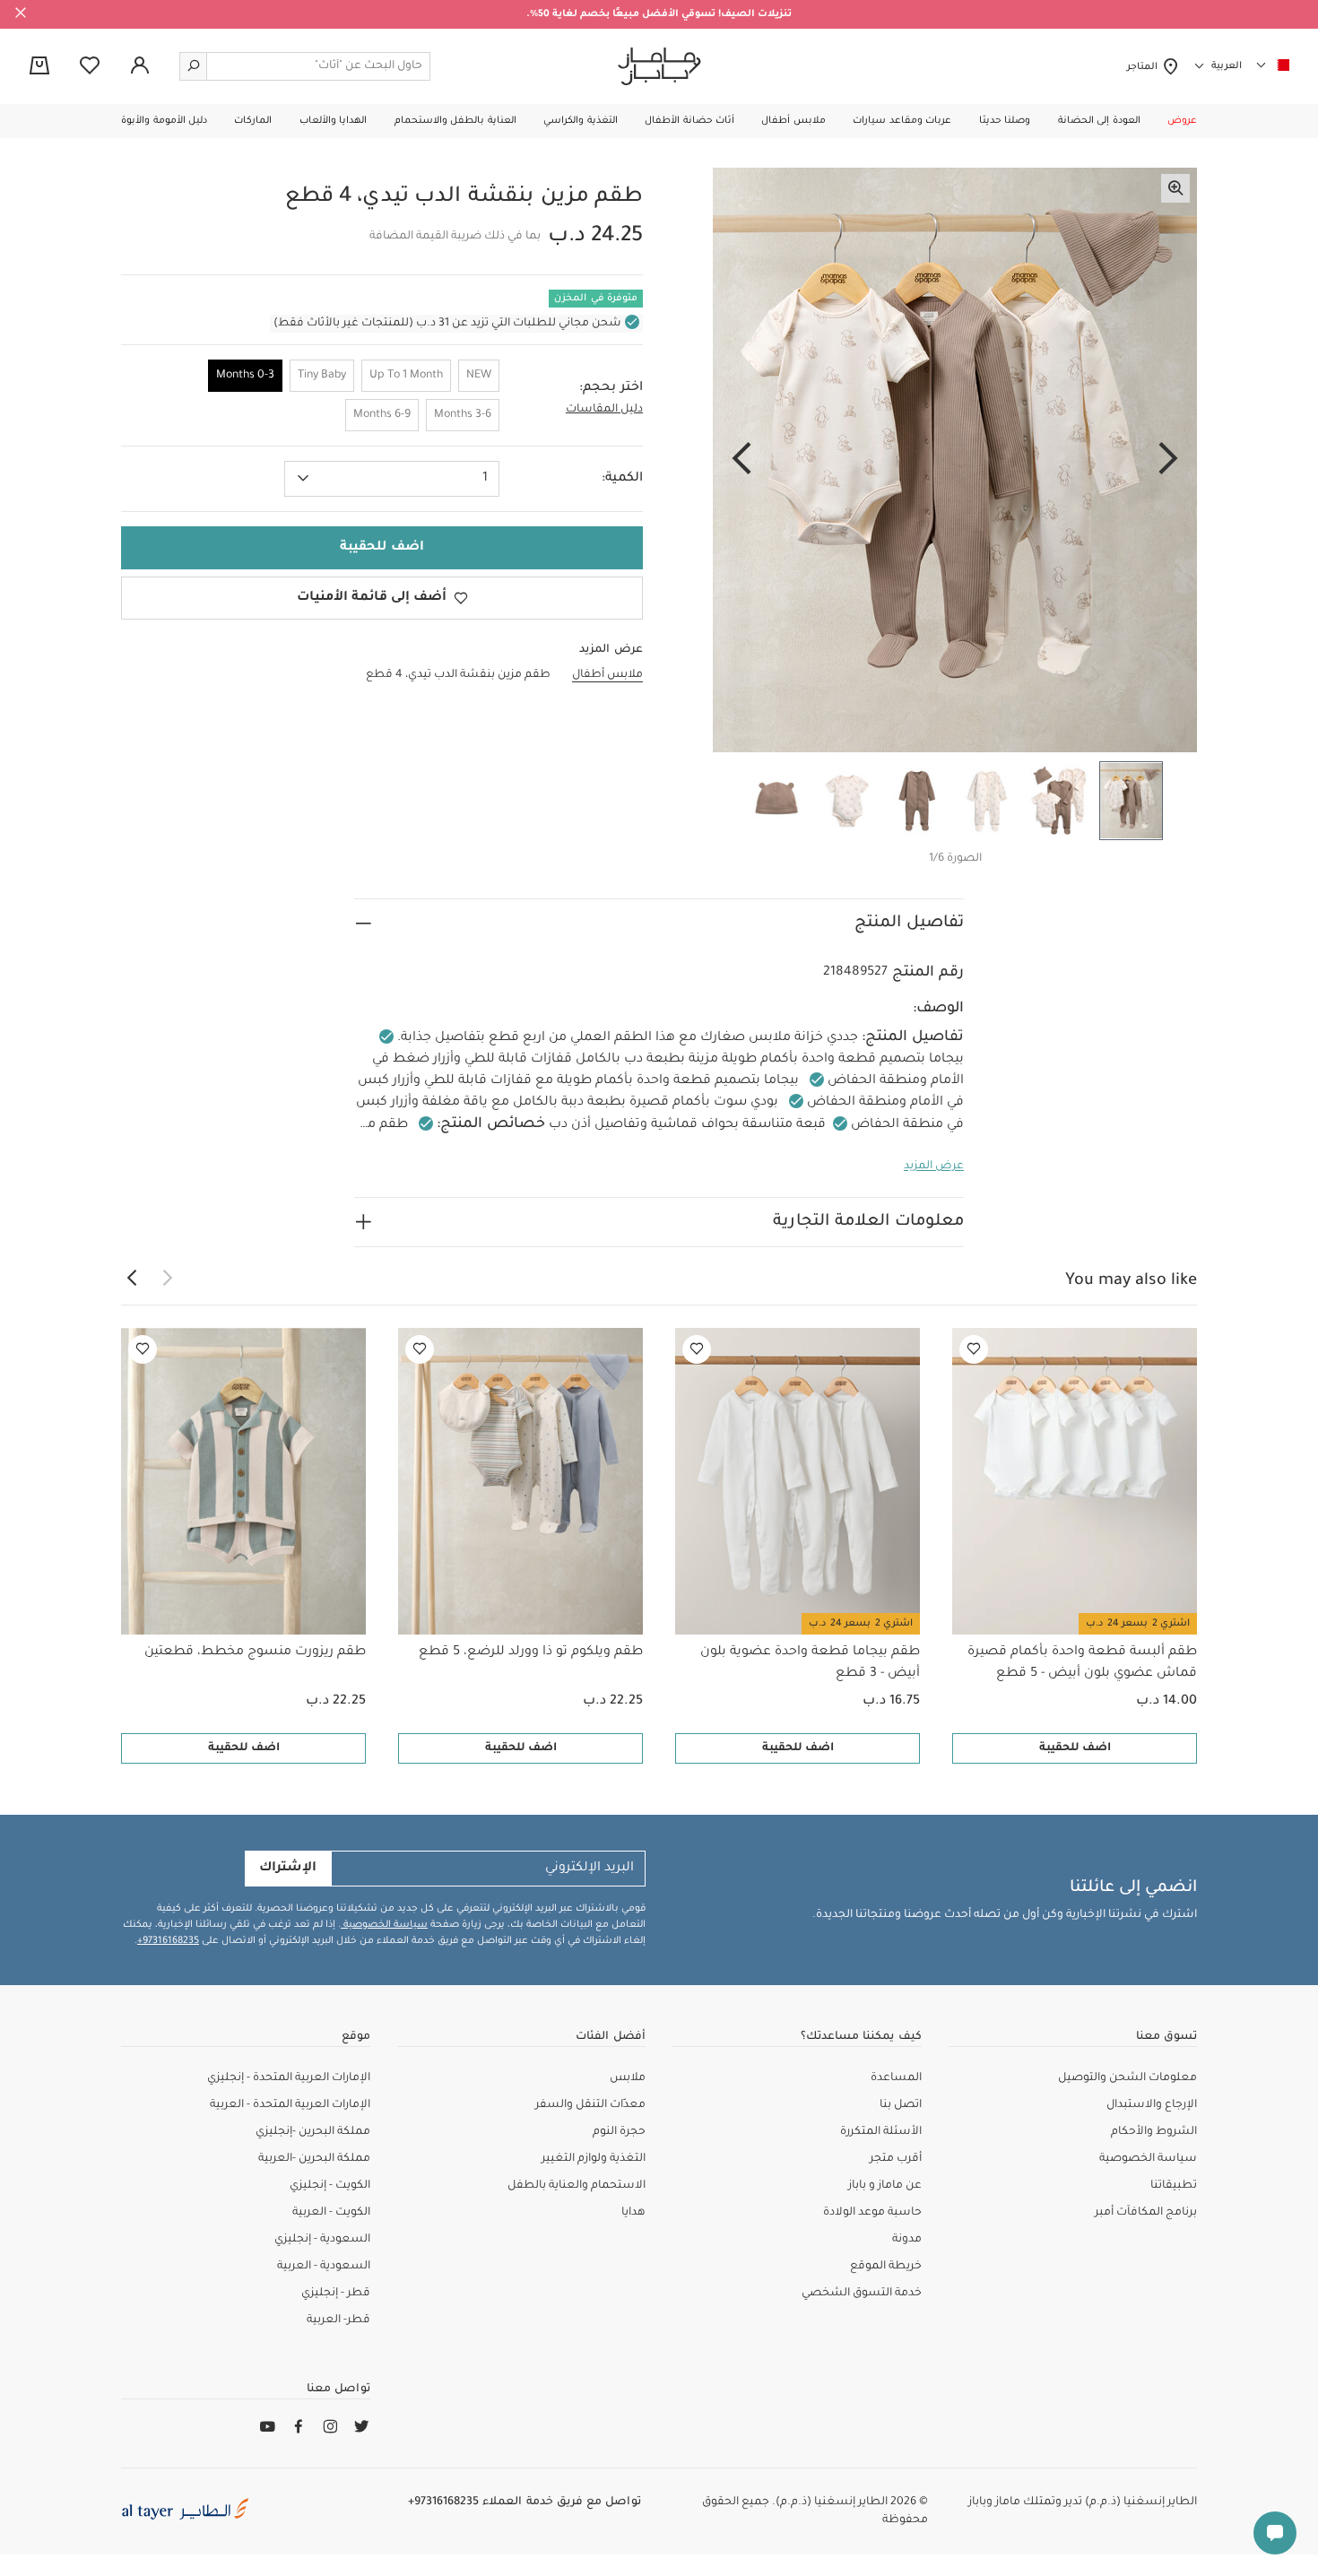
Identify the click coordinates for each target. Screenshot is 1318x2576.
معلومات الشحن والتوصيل (1127, 2078)
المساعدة (896, 2078)
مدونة (907, 2240)
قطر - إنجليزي (336, 2294)
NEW (479, 376)
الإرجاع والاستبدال (1152, 2105)
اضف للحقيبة (1075, 1748)
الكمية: (622, 479)
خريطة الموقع (886, 2267)
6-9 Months (382, 415)
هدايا (633, 2213)
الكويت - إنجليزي (330, 2186)
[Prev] (1168, 460)
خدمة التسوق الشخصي (862, 2294)
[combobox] (392, 479)
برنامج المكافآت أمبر (1146, 2213)
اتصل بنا (901, 2105)
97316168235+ (168, 1941)
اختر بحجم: (611, 388)
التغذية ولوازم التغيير (594, 2159)
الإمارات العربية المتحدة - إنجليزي (289, 2078)
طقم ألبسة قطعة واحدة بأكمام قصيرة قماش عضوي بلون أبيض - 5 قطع (1082, 1663)
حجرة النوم (619, 2132)
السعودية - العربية (324, 2267)
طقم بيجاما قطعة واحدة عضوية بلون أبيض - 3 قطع (810, 1663)
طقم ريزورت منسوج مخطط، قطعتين (255, 1652)
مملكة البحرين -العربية (314, 2159)
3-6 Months (463, 415)
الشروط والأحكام (1154, 2132)
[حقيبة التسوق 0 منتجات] (39, 67)
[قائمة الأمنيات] (974, 1349)
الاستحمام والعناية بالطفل (577, 2186)
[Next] (741, 460)
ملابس (628, 2078)
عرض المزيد (934, 1167)
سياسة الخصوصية (384, 1925)
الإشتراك (288, 1869)
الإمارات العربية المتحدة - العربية (290, 2105)
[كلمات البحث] (194, 66)
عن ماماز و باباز (885, 2186)
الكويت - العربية (331, 2213)
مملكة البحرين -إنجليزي (313, 2132)
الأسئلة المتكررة (881, 2132)
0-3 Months (245, 376)
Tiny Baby (322, 376)
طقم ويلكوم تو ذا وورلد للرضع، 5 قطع (531, 1652)
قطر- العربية (338, 2320)
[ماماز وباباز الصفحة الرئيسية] (659, 66)
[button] (1182, 121)
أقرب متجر (896, 2159)
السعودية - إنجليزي (322, 2240)
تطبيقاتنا (1174, 2186)
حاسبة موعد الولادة (872, 2213)
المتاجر (1145, 67)
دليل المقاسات (604, 410)
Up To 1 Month (406, 376)
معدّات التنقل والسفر (590, 2105)
